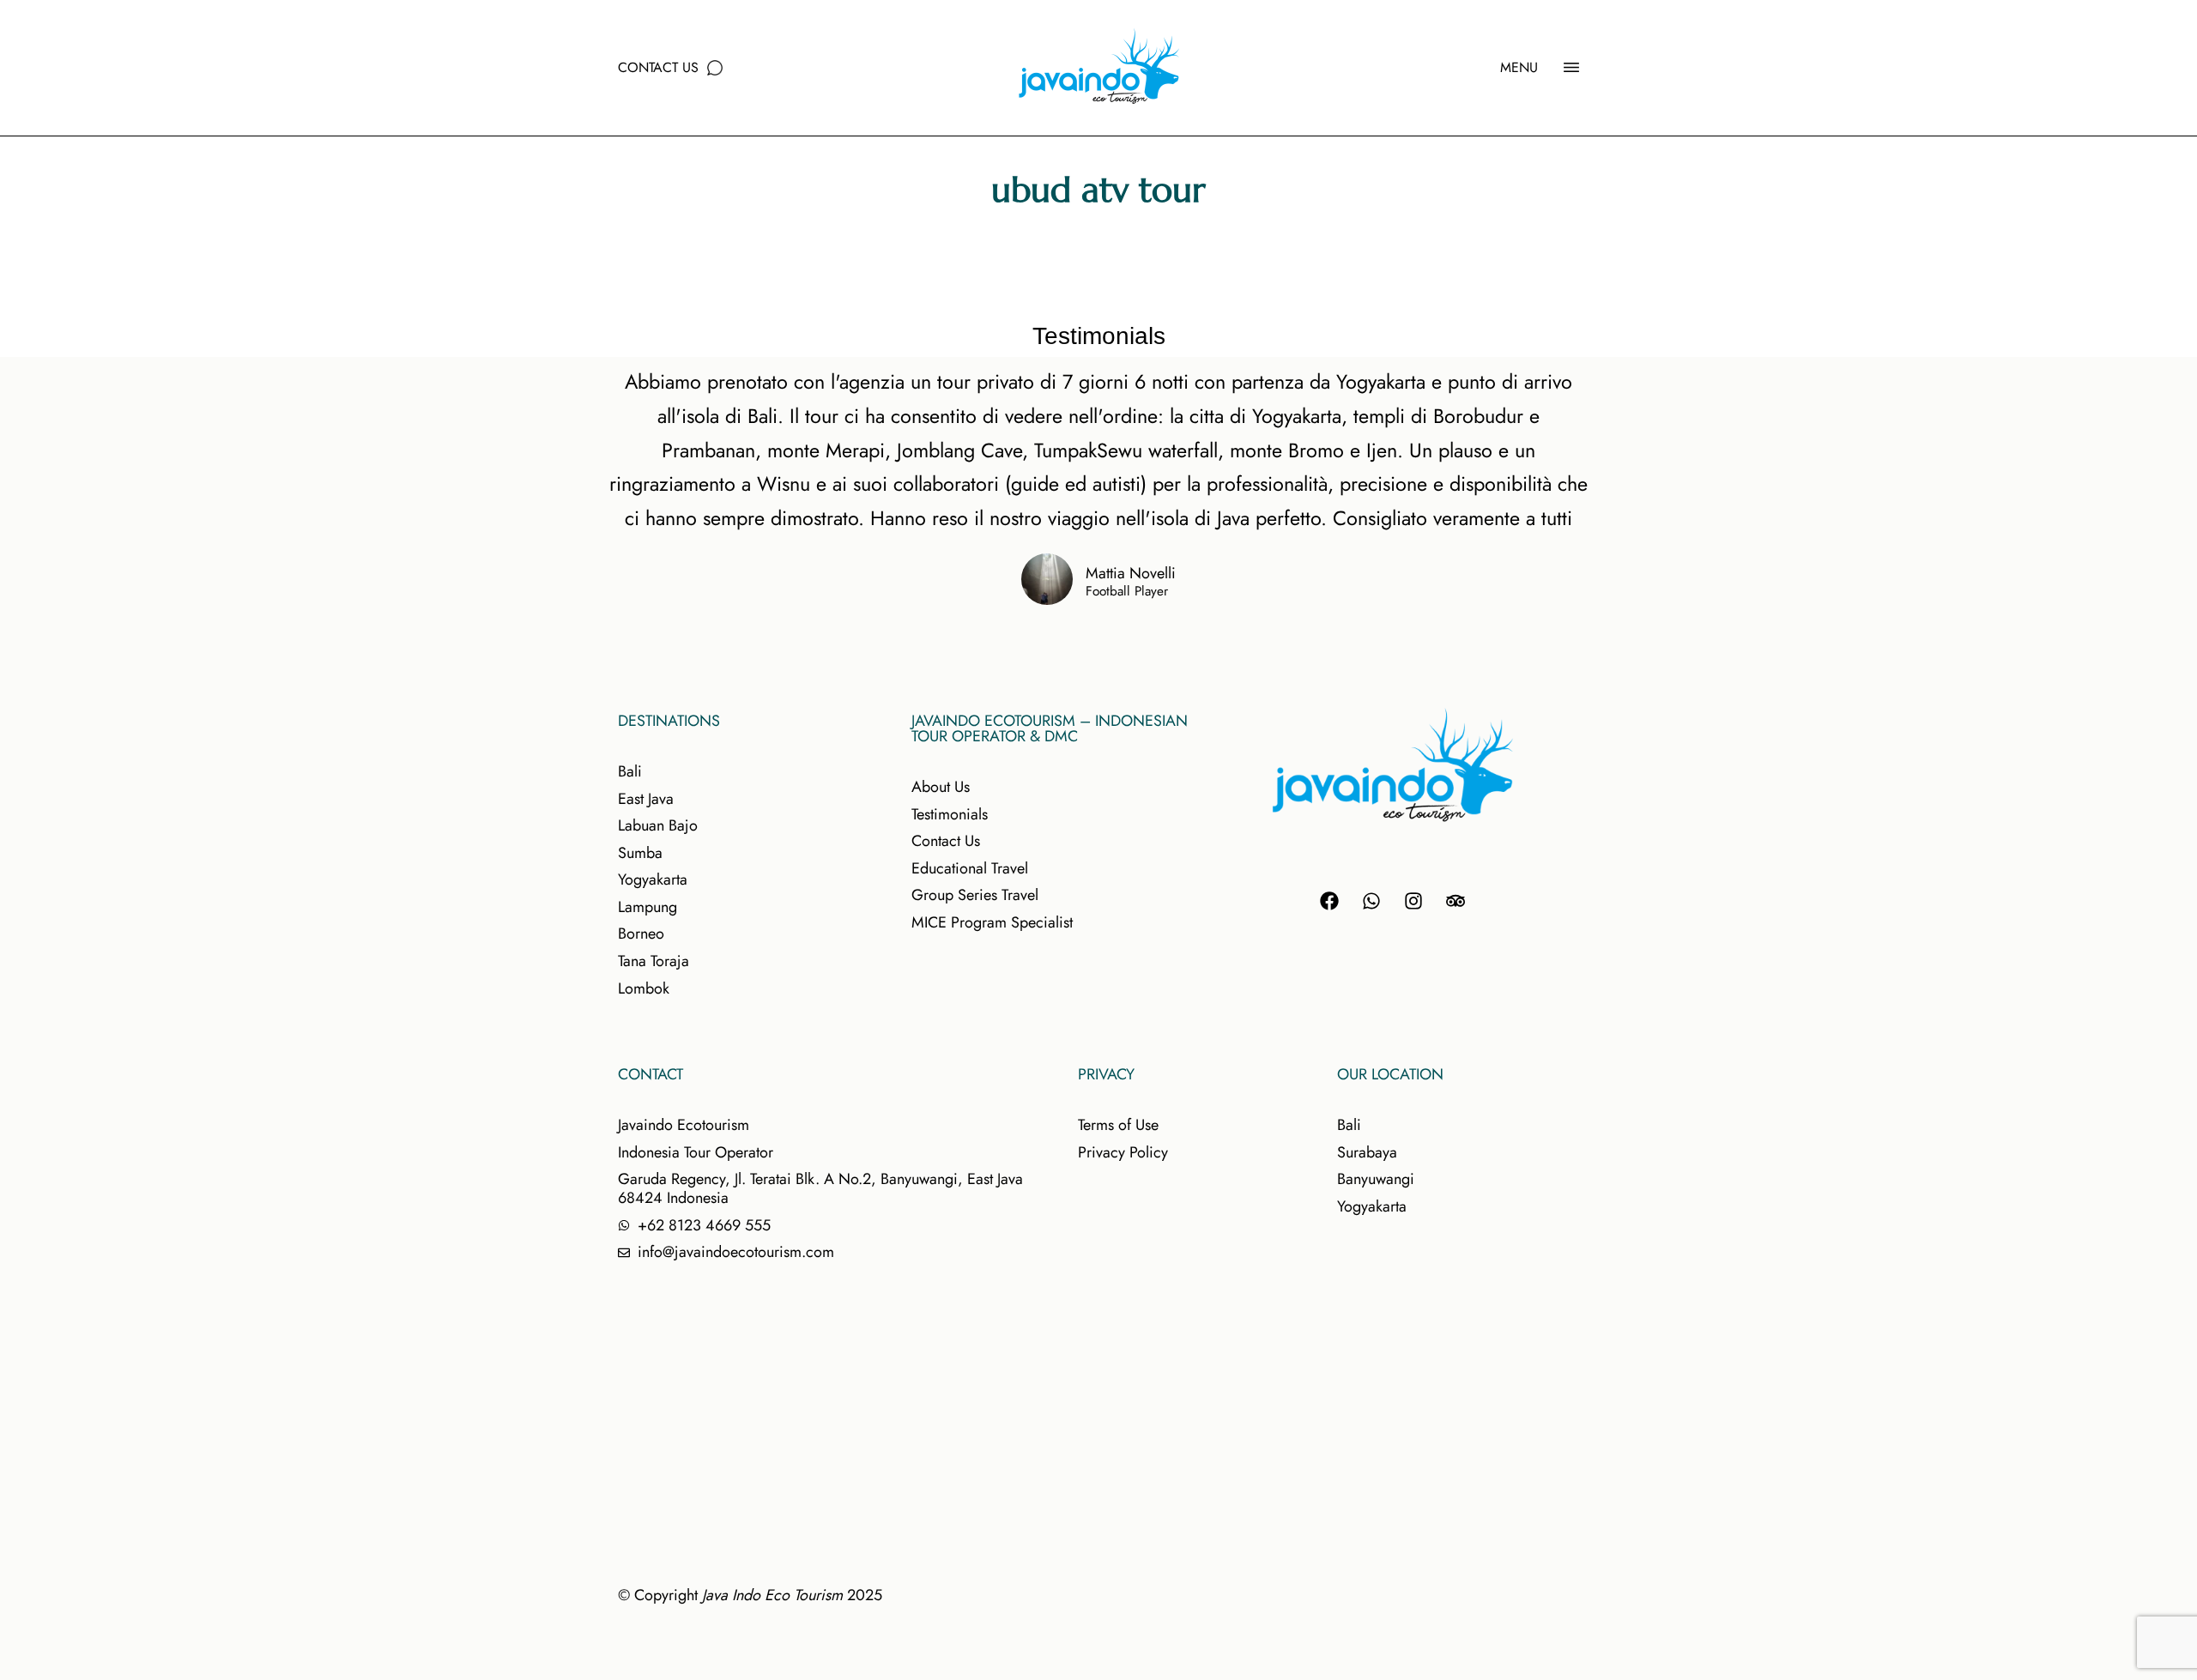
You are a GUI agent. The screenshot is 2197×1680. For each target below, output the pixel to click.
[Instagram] (1413, 901)
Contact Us (658, 67)
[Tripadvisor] (1456, 901)
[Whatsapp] (1371, 901)
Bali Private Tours (1149, 247)
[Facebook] (1329, 901)
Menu (1519, 67)
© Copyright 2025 (750, 1595)
